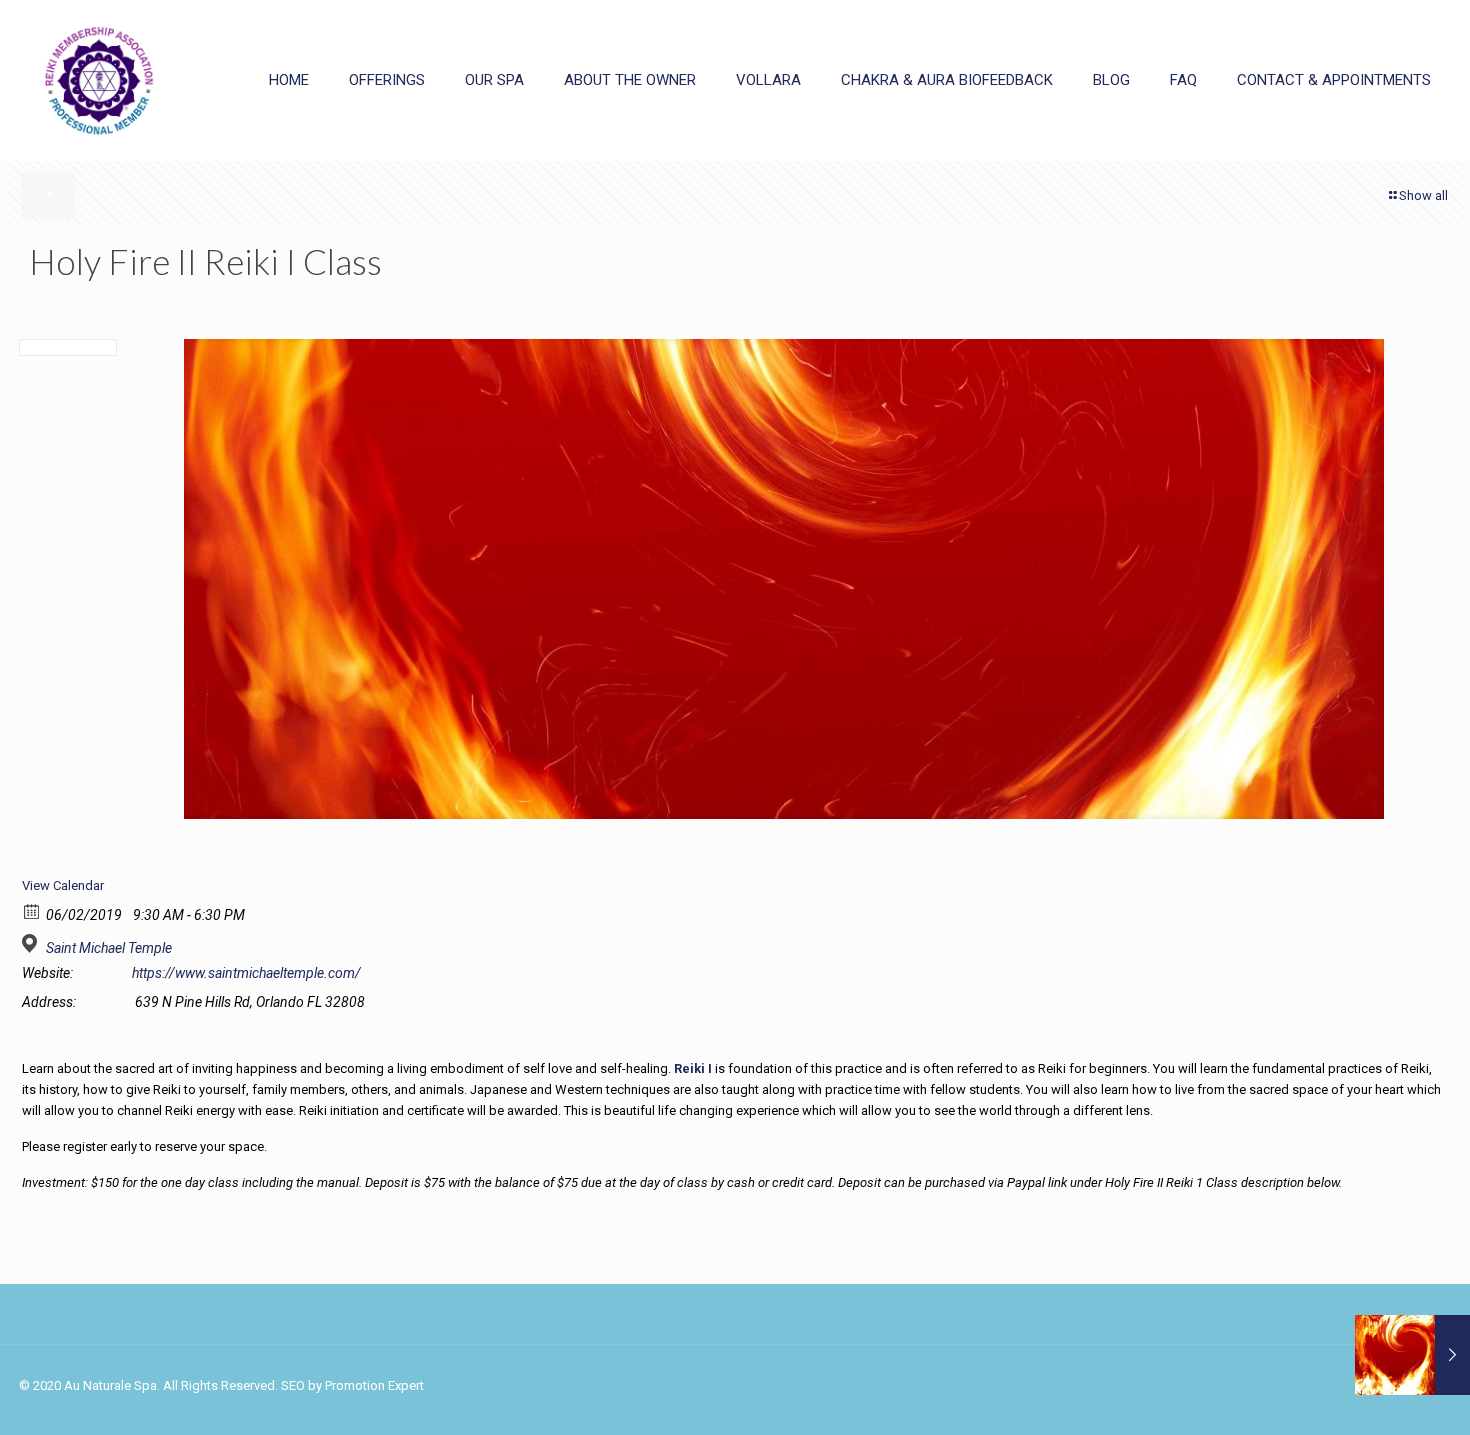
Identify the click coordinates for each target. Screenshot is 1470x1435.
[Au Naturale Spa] (99, 80)
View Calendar (63, 885)
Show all (1423, 195)
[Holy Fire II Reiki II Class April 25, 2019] (1412, 1355)
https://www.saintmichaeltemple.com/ (246, 973)
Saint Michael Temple (109, 948)
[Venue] (32, 943)
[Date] (32, 910)
